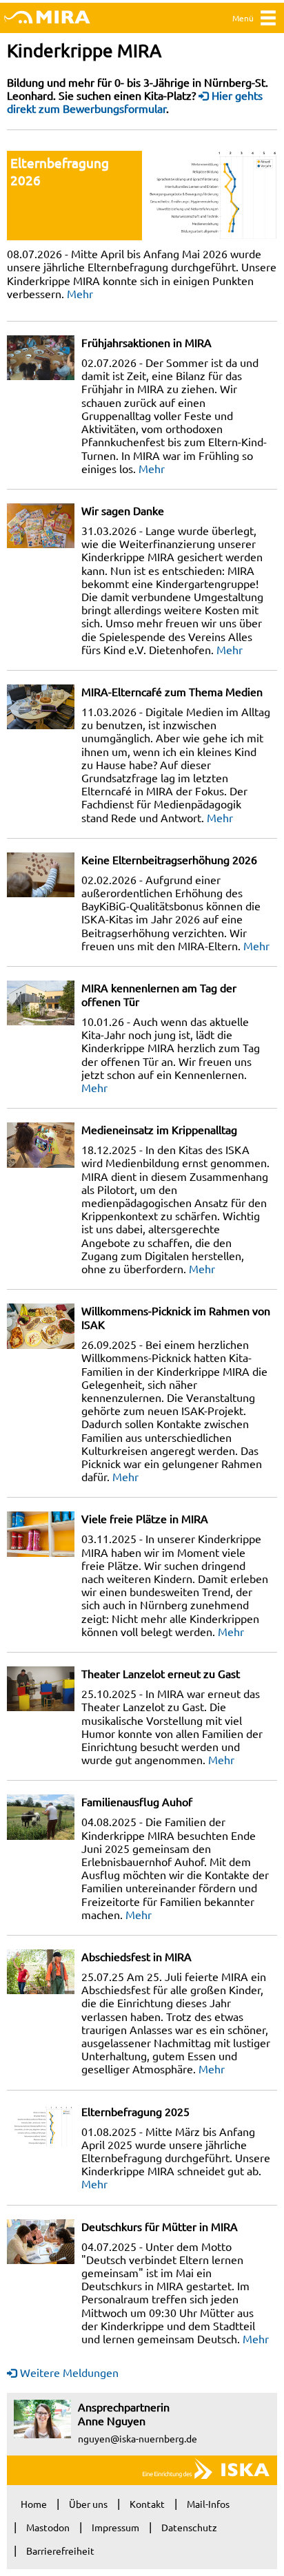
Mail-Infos (208, 2504)
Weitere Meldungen (69, 2372)
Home (34, 2504)
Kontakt (147, 2504)
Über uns (88, 2504)
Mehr (80, 293)
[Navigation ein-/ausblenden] (268, 21)
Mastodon (48, 2527)
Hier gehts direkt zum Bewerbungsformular (135, 102)
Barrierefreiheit (60, 2551)
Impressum (115, 2527)
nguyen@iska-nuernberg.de (138, 2438)
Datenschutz (189, 2527)
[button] (210, 196)
